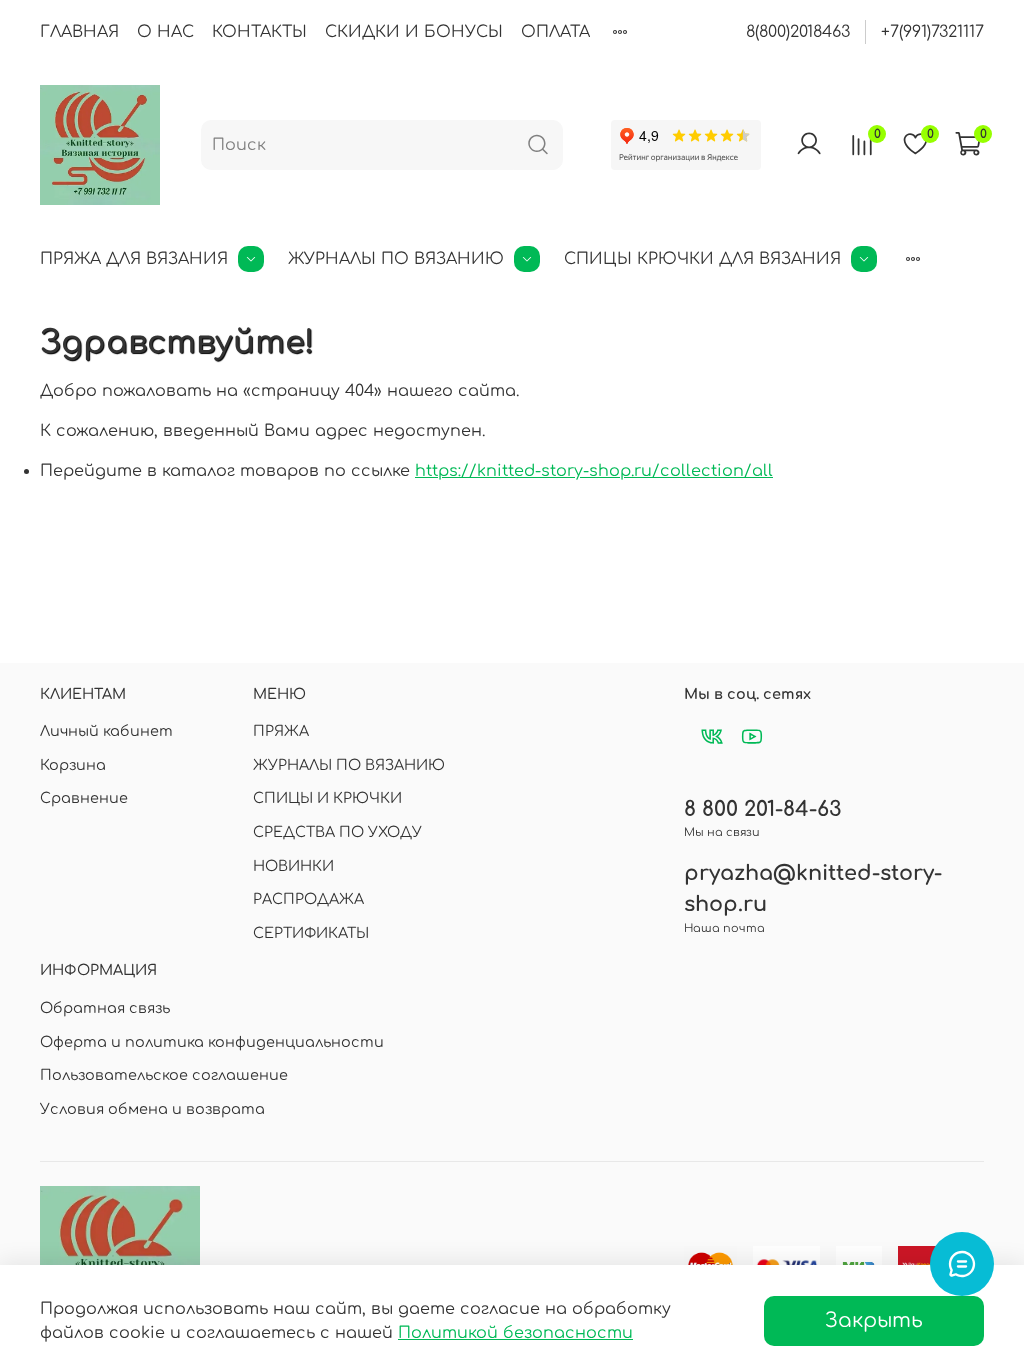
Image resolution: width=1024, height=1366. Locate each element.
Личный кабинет (106, 731)
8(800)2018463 (798, 32)
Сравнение (84, 798)
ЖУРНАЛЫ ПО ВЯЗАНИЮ (396, 259)
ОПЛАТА (555, 32)
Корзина (73, 765)
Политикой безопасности (515, 1333)
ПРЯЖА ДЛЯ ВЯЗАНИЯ (134, 259)
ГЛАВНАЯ (79, 32)
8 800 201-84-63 (762, 809)
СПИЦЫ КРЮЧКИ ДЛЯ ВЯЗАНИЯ (702, 259)
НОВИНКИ (293, 866)
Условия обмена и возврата (152, 1109)
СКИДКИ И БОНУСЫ (414, 32)
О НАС (165, 32)
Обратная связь (105, 1008)
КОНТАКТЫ (259, 32)
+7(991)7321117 (932, 32)
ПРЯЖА (281, 731)
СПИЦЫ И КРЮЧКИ (327, 798)
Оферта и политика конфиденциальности (212, 1042)
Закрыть (874, 1320)
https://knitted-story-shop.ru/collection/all (594, 471)
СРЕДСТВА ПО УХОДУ (337, 832)
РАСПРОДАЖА (308, 899)
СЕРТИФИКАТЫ (311, 933)
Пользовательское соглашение (164, 1075)
